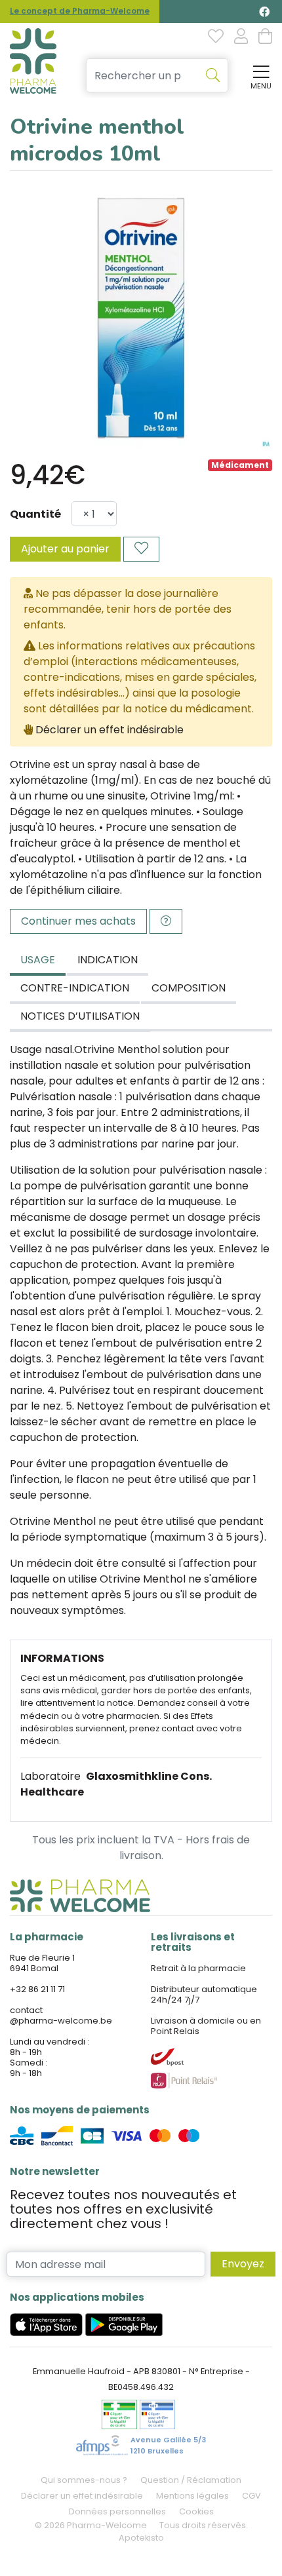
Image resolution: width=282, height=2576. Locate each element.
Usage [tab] (38, 960)
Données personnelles (117, 2511)
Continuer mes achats (78, 921)
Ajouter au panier (65, 549)
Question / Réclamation (191, 2480)
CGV (252, 2496)
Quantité (35, 514)
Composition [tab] (189, 988)
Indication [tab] (108, 960)
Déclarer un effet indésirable (110, 730)
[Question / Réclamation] (166, 921)
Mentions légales (192, 2496)
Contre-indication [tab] (75, 988)
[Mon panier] (265, 37)
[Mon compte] (241, 37)
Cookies (196, 2511)
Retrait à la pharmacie (198, 1968)
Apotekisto (141, 2538)
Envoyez (243, 2264)
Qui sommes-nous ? (84, 2480)
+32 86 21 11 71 (37, 1989)
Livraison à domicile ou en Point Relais (206, 2026)
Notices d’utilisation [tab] (80, 1016)
